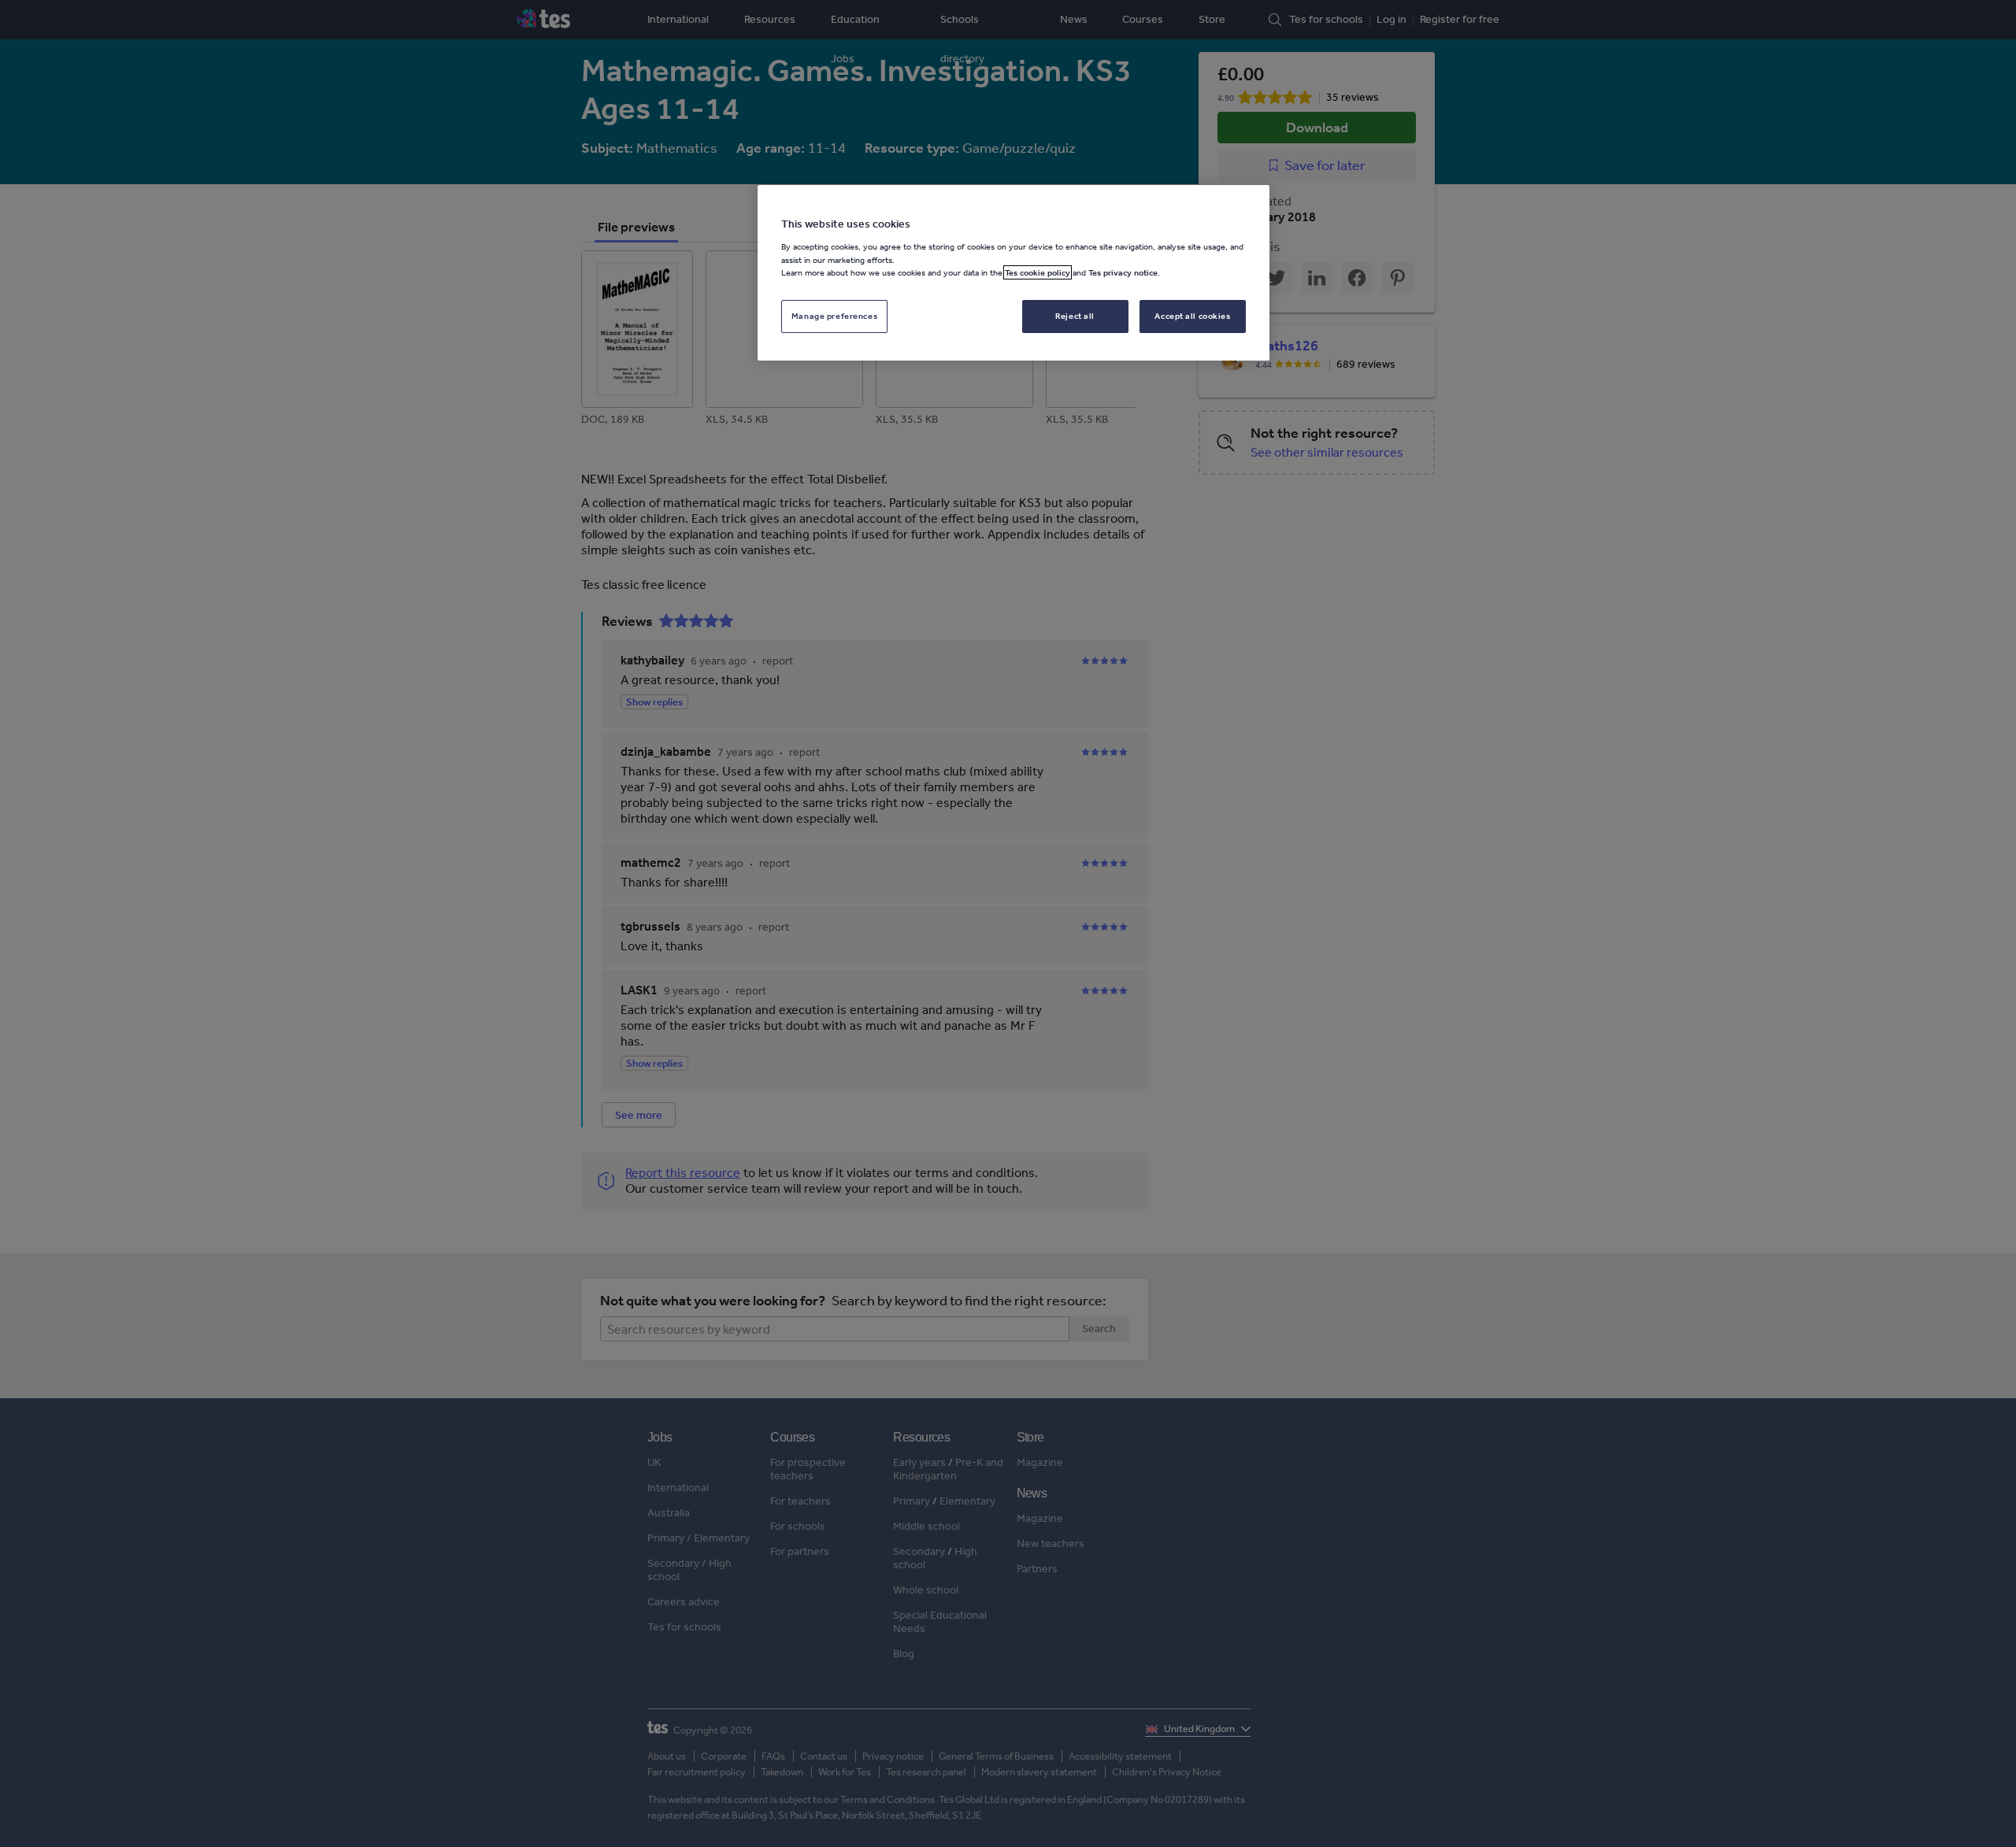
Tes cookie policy (1038, 272)
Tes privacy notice (1123, 272)
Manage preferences (834, 315)
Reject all (1075, 315)
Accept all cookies (1192, 315)
